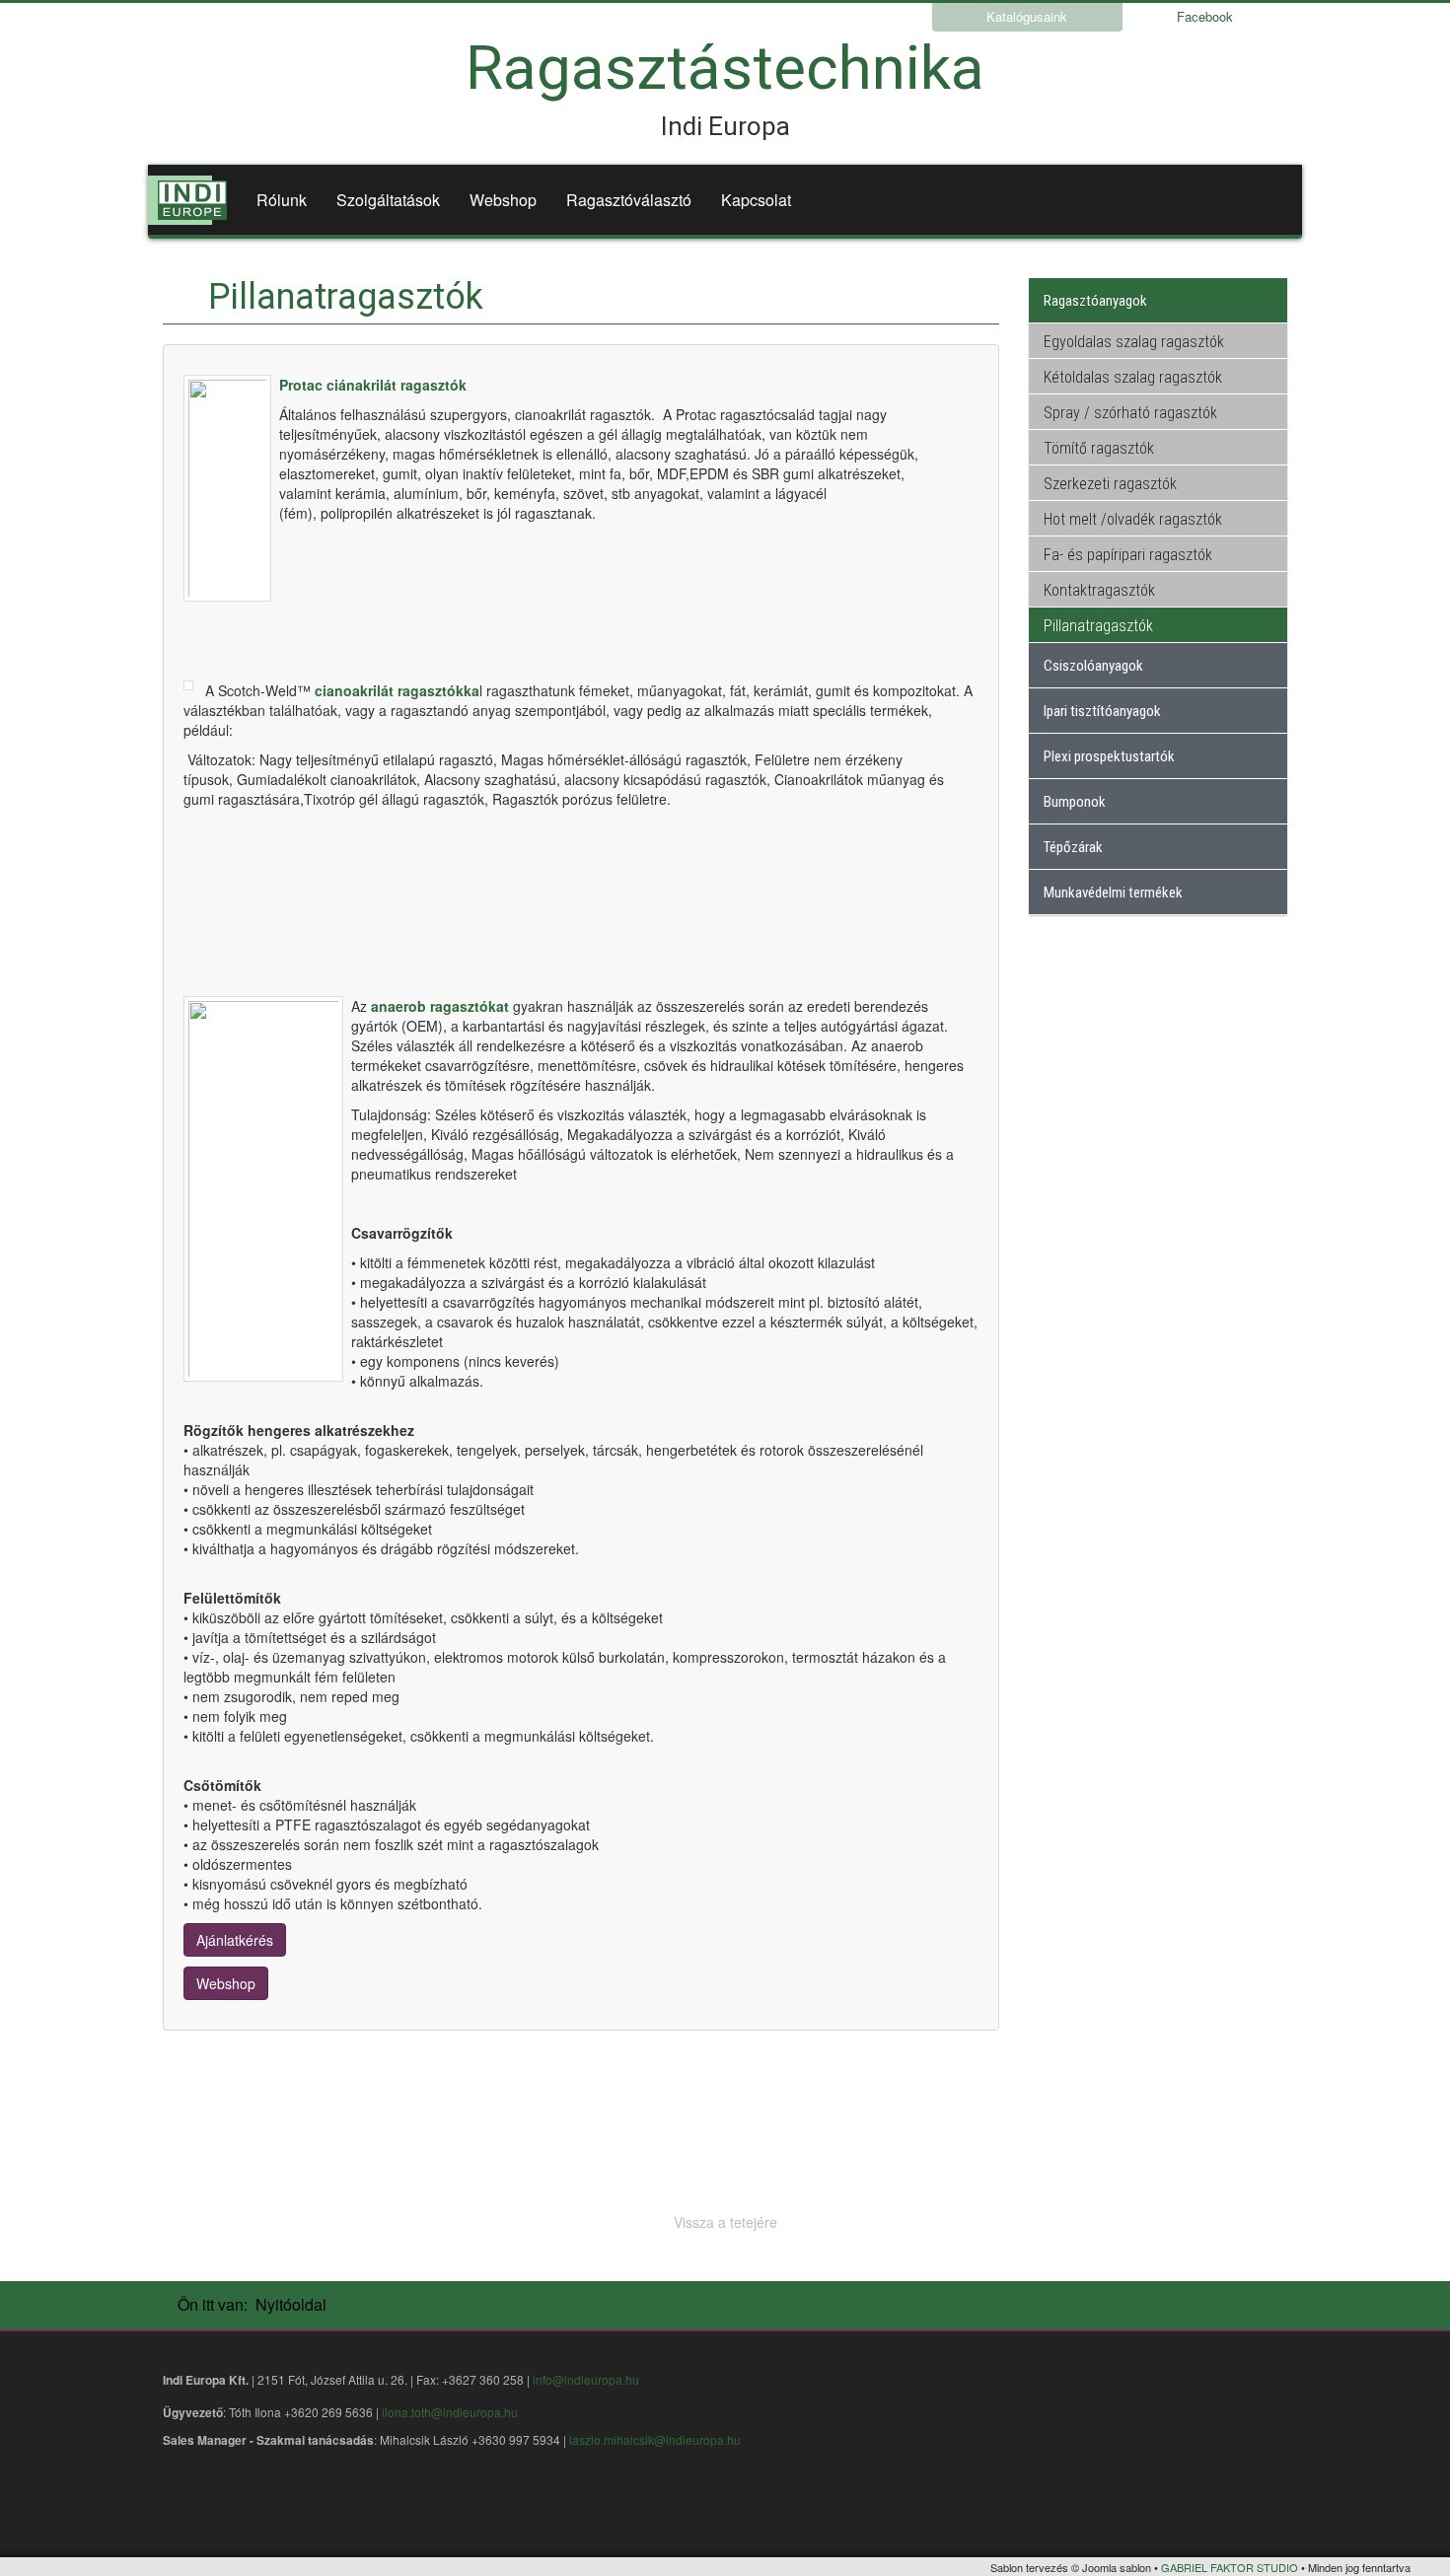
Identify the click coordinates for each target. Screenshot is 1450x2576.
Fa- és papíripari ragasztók (1128, 555)
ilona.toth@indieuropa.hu (450, 2412)
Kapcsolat (756, 200)
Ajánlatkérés (235, 1940)
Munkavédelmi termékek (1113, 893)
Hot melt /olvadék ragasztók (1133, 519)
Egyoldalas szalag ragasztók (1134, 342)
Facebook (1205, 16)
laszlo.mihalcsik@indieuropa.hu (655, 2439)
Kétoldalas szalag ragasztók (1133, 377)
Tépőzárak (1073, 847)
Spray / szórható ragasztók (1130, 413)
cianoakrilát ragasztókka (397, 690)
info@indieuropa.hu (586, 2379)
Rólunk (282, 200)
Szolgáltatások (388, 200)
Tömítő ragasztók (1099, 448)
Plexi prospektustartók (1109, 756)
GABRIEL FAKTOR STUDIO (1230, 2567)
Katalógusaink (1027, 16)
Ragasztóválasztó (629, 200)
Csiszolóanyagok (1093, 666)
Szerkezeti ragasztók (1110, 484)
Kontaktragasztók (1099, 590)
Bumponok (1075, 802)
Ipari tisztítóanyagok (1102, 711)
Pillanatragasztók (1098, 626)
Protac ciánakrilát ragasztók (373, 385)
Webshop (503, 200)
